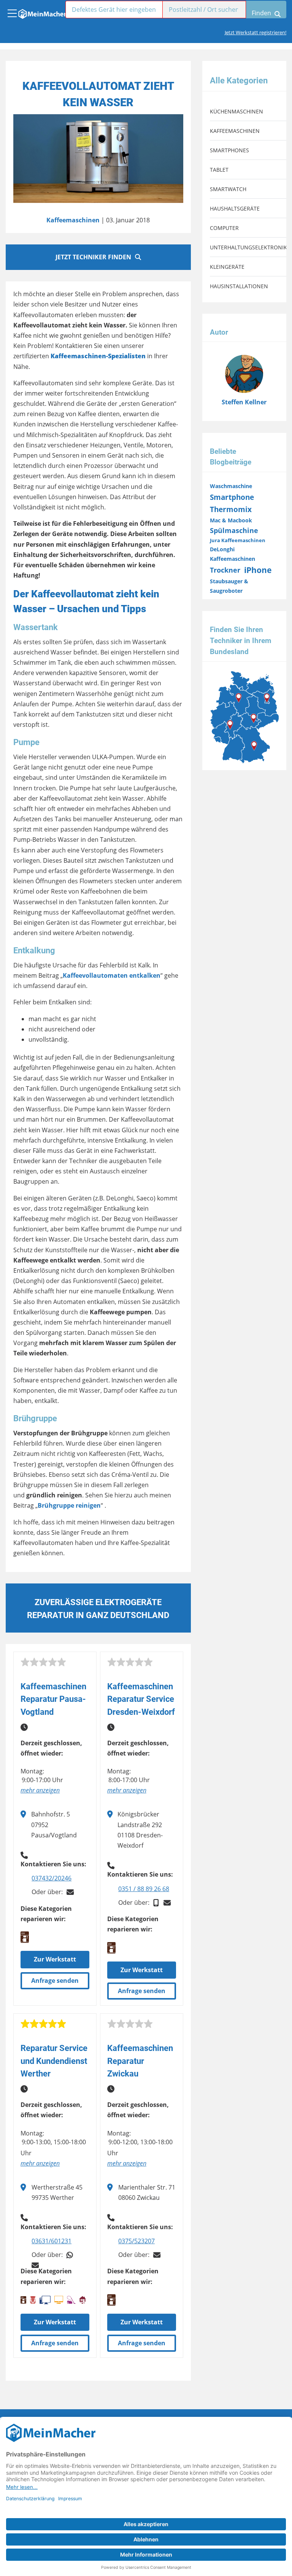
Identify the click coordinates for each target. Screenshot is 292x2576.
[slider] (43, 1662)
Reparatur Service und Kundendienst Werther (54, 2061)
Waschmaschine (231, 486)
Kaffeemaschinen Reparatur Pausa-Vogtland (53, 1699)
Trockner (225, 570)
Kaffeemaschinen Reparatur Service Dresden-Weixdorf (141, 1699)
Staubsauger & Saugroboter (229, 586)
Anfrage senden (55, 1981)
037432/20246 (52, 1878)
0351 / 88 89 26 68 (144, 1889)
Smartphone (232, 497)
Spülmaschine (234, 530)
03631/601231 (52, 2241)
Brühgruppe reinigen (69, 1505)
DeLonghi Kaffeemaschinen (232, 554)
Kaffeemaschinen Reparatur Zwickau (140, 2061)
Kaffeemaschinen (73, 220)
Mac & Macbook (231, 520)
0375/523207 (136, 2241)
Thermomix (231, 509)
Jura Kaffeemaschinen (238, 540)
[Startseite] (42, 12)
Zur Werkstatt (55, 1959)
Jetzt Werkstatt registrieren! (255, 32)
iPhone (258, 570)
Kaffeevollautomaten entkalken (112, 975)
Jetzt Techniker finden (93, 257)
